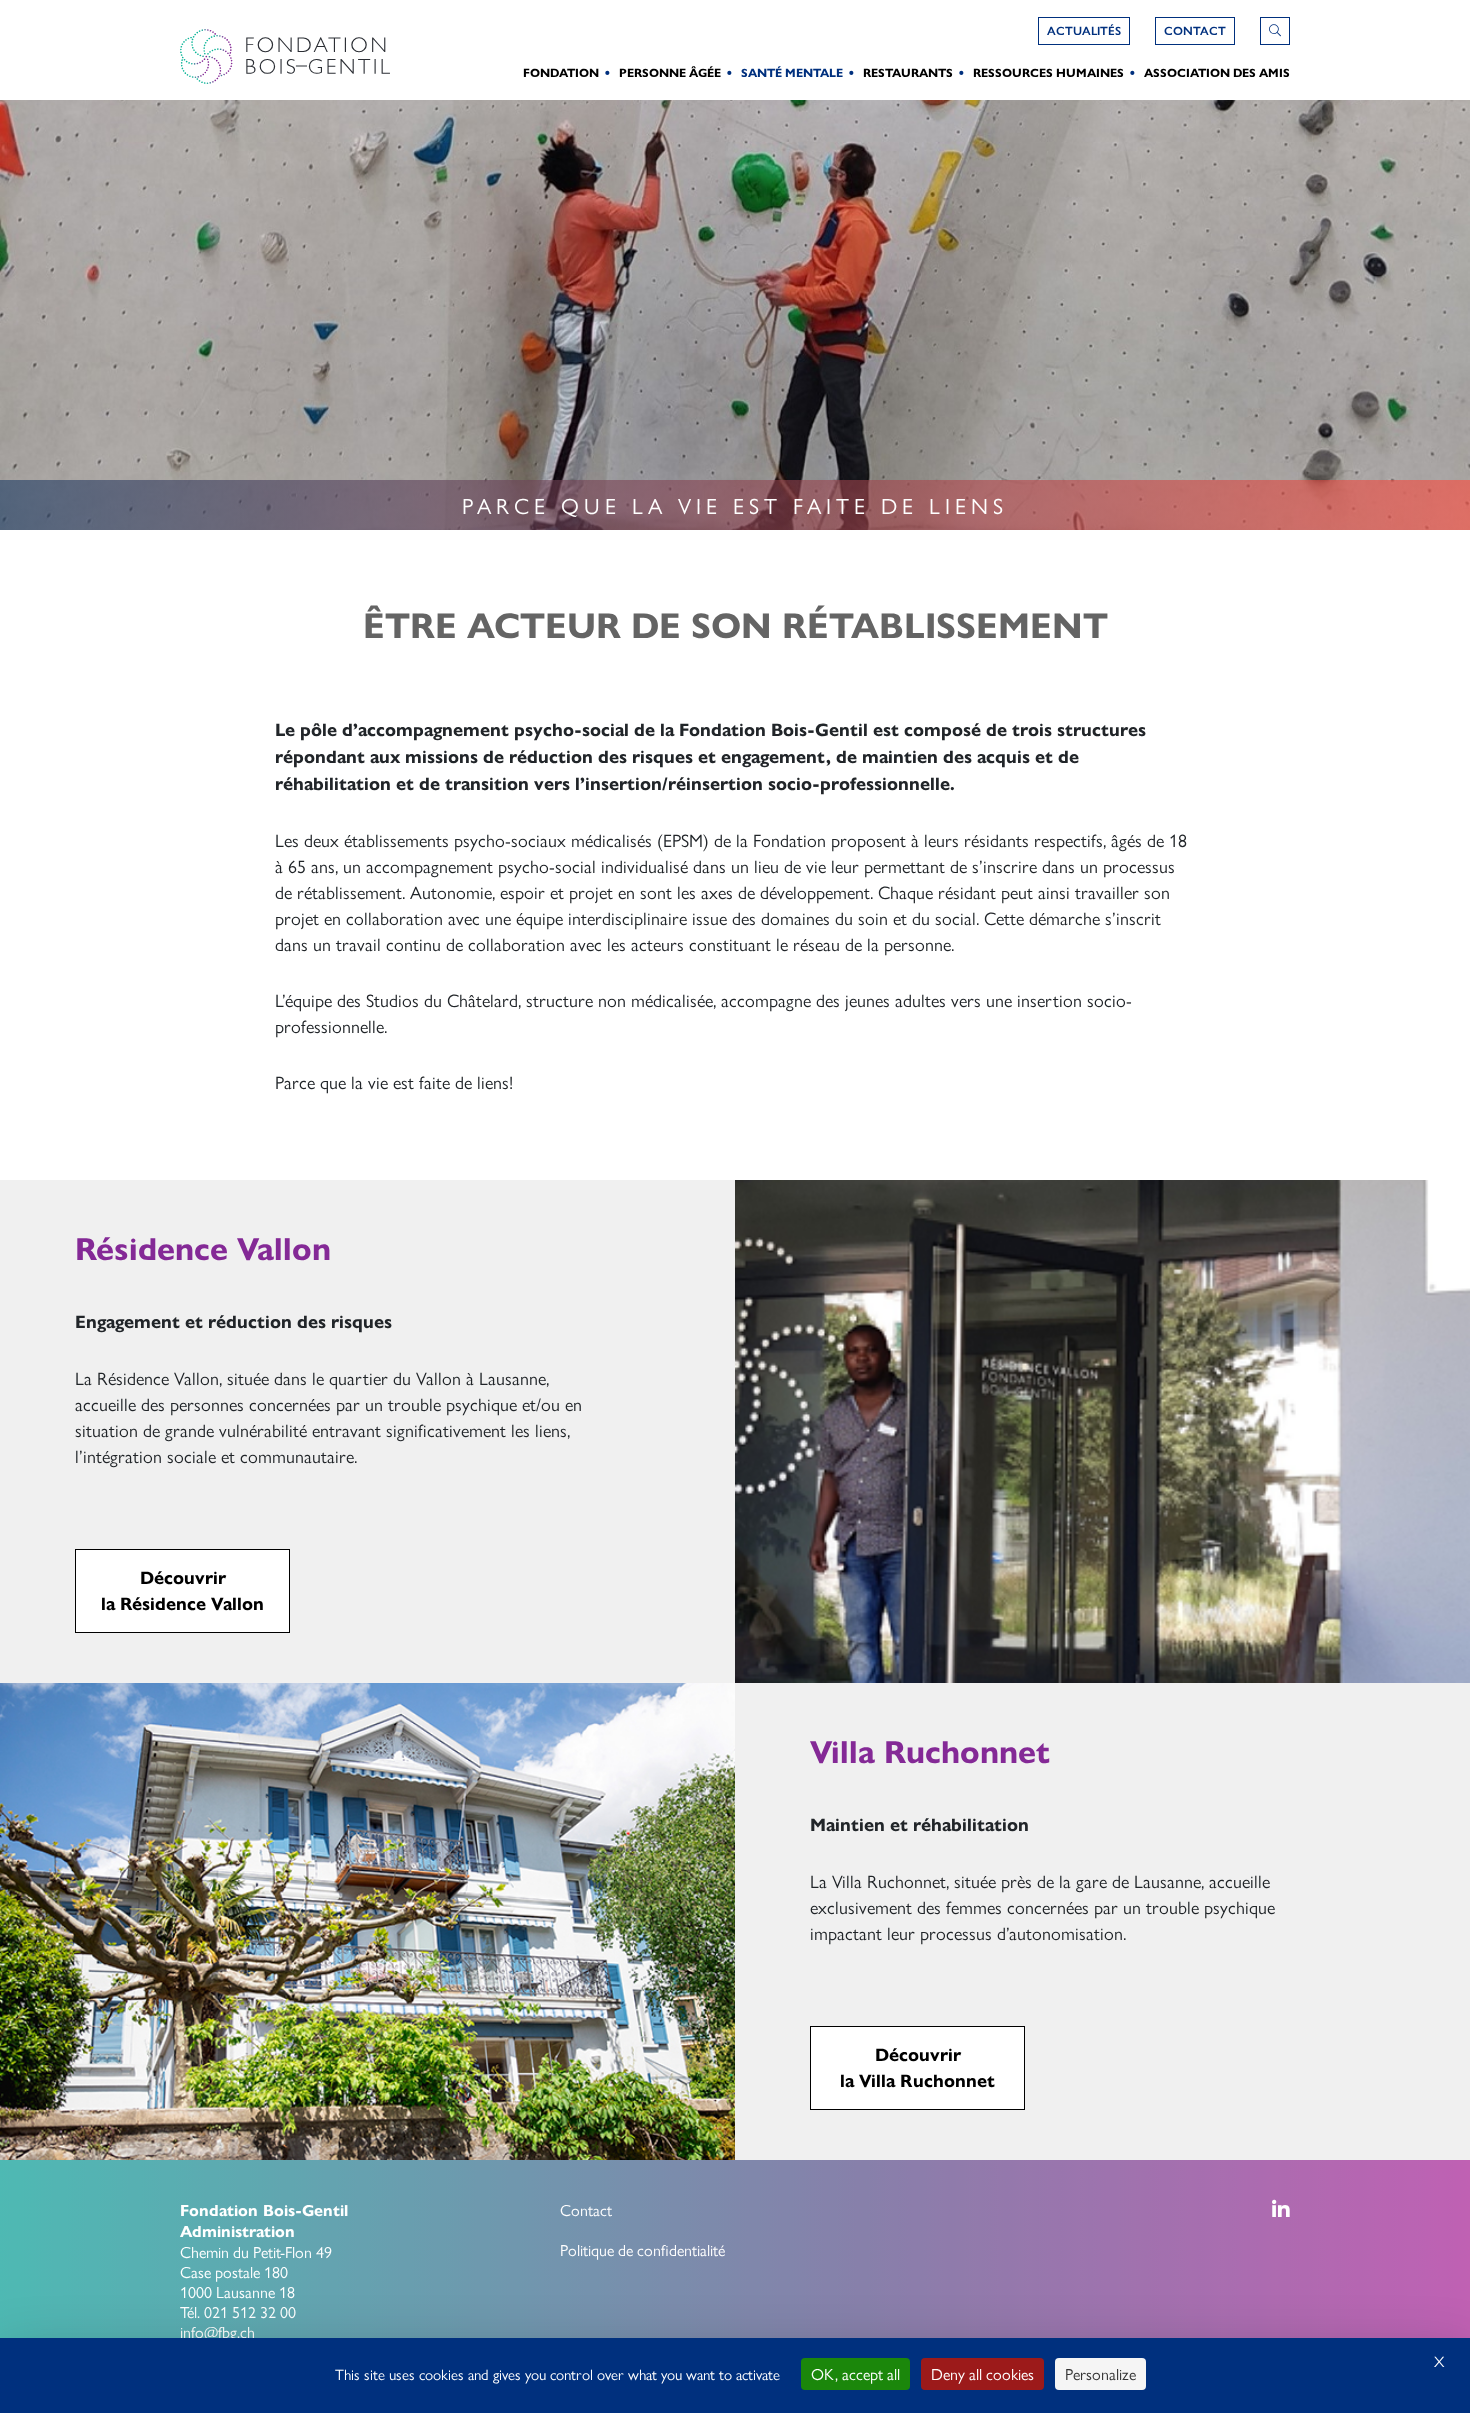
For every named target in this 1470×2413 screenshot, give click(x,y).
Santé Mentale (792, 72)
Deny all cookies (982, 2373)
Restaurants (908, 72)
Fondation (561, 72)
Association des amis (1217, 72)
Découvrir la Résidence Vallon (182, 1591)
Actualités (1084, 31)
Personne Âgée (670, 72)
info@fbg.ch (217, 2331)
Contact (586, 2209)
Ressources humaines (1048, 72)
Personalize (1100, 2373)
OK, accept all (855, 2373)
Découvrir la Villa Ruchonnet (917, 2068)
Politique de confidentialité (642, 2249)
